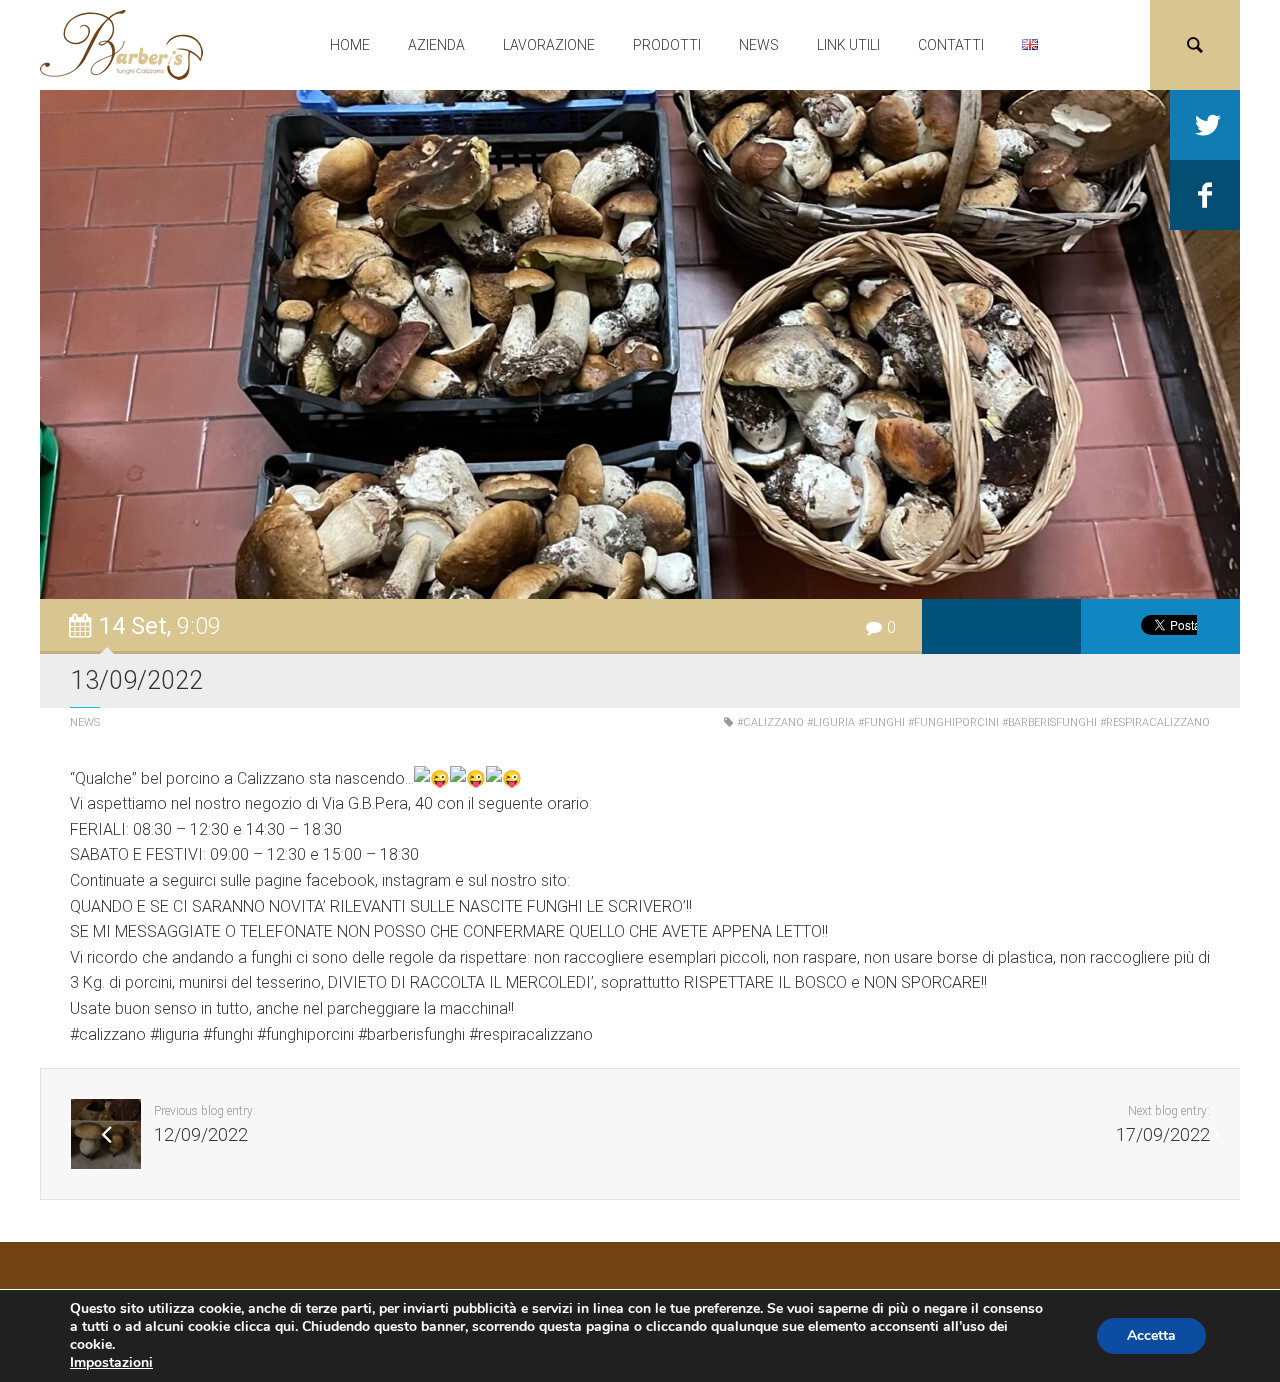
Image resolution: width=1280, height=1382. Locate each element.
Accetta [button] (1151, 1335)
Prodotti (667, 45)
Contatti (951, 45)
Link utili (848, 45)
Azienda (436, 45)
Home (350, 45)
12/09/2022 (201, 1135)
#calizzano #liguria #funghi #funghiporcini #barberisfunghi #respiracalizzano (973, 722)
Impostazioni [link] (111, 1362)
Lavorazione (549, 45)
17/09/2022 (1163, 1135)
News (759, 45)
